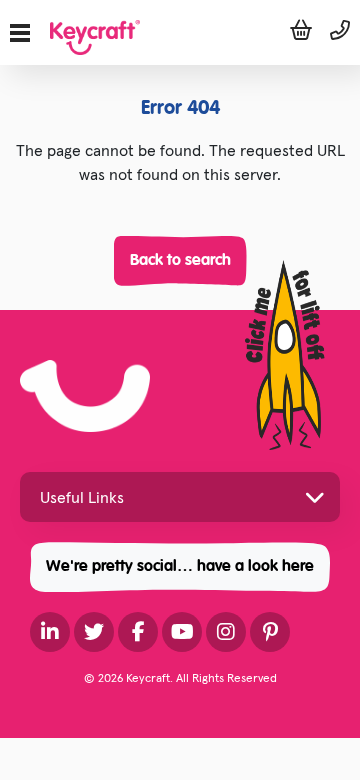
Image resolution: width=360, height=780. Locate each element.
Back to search (180, 261)
